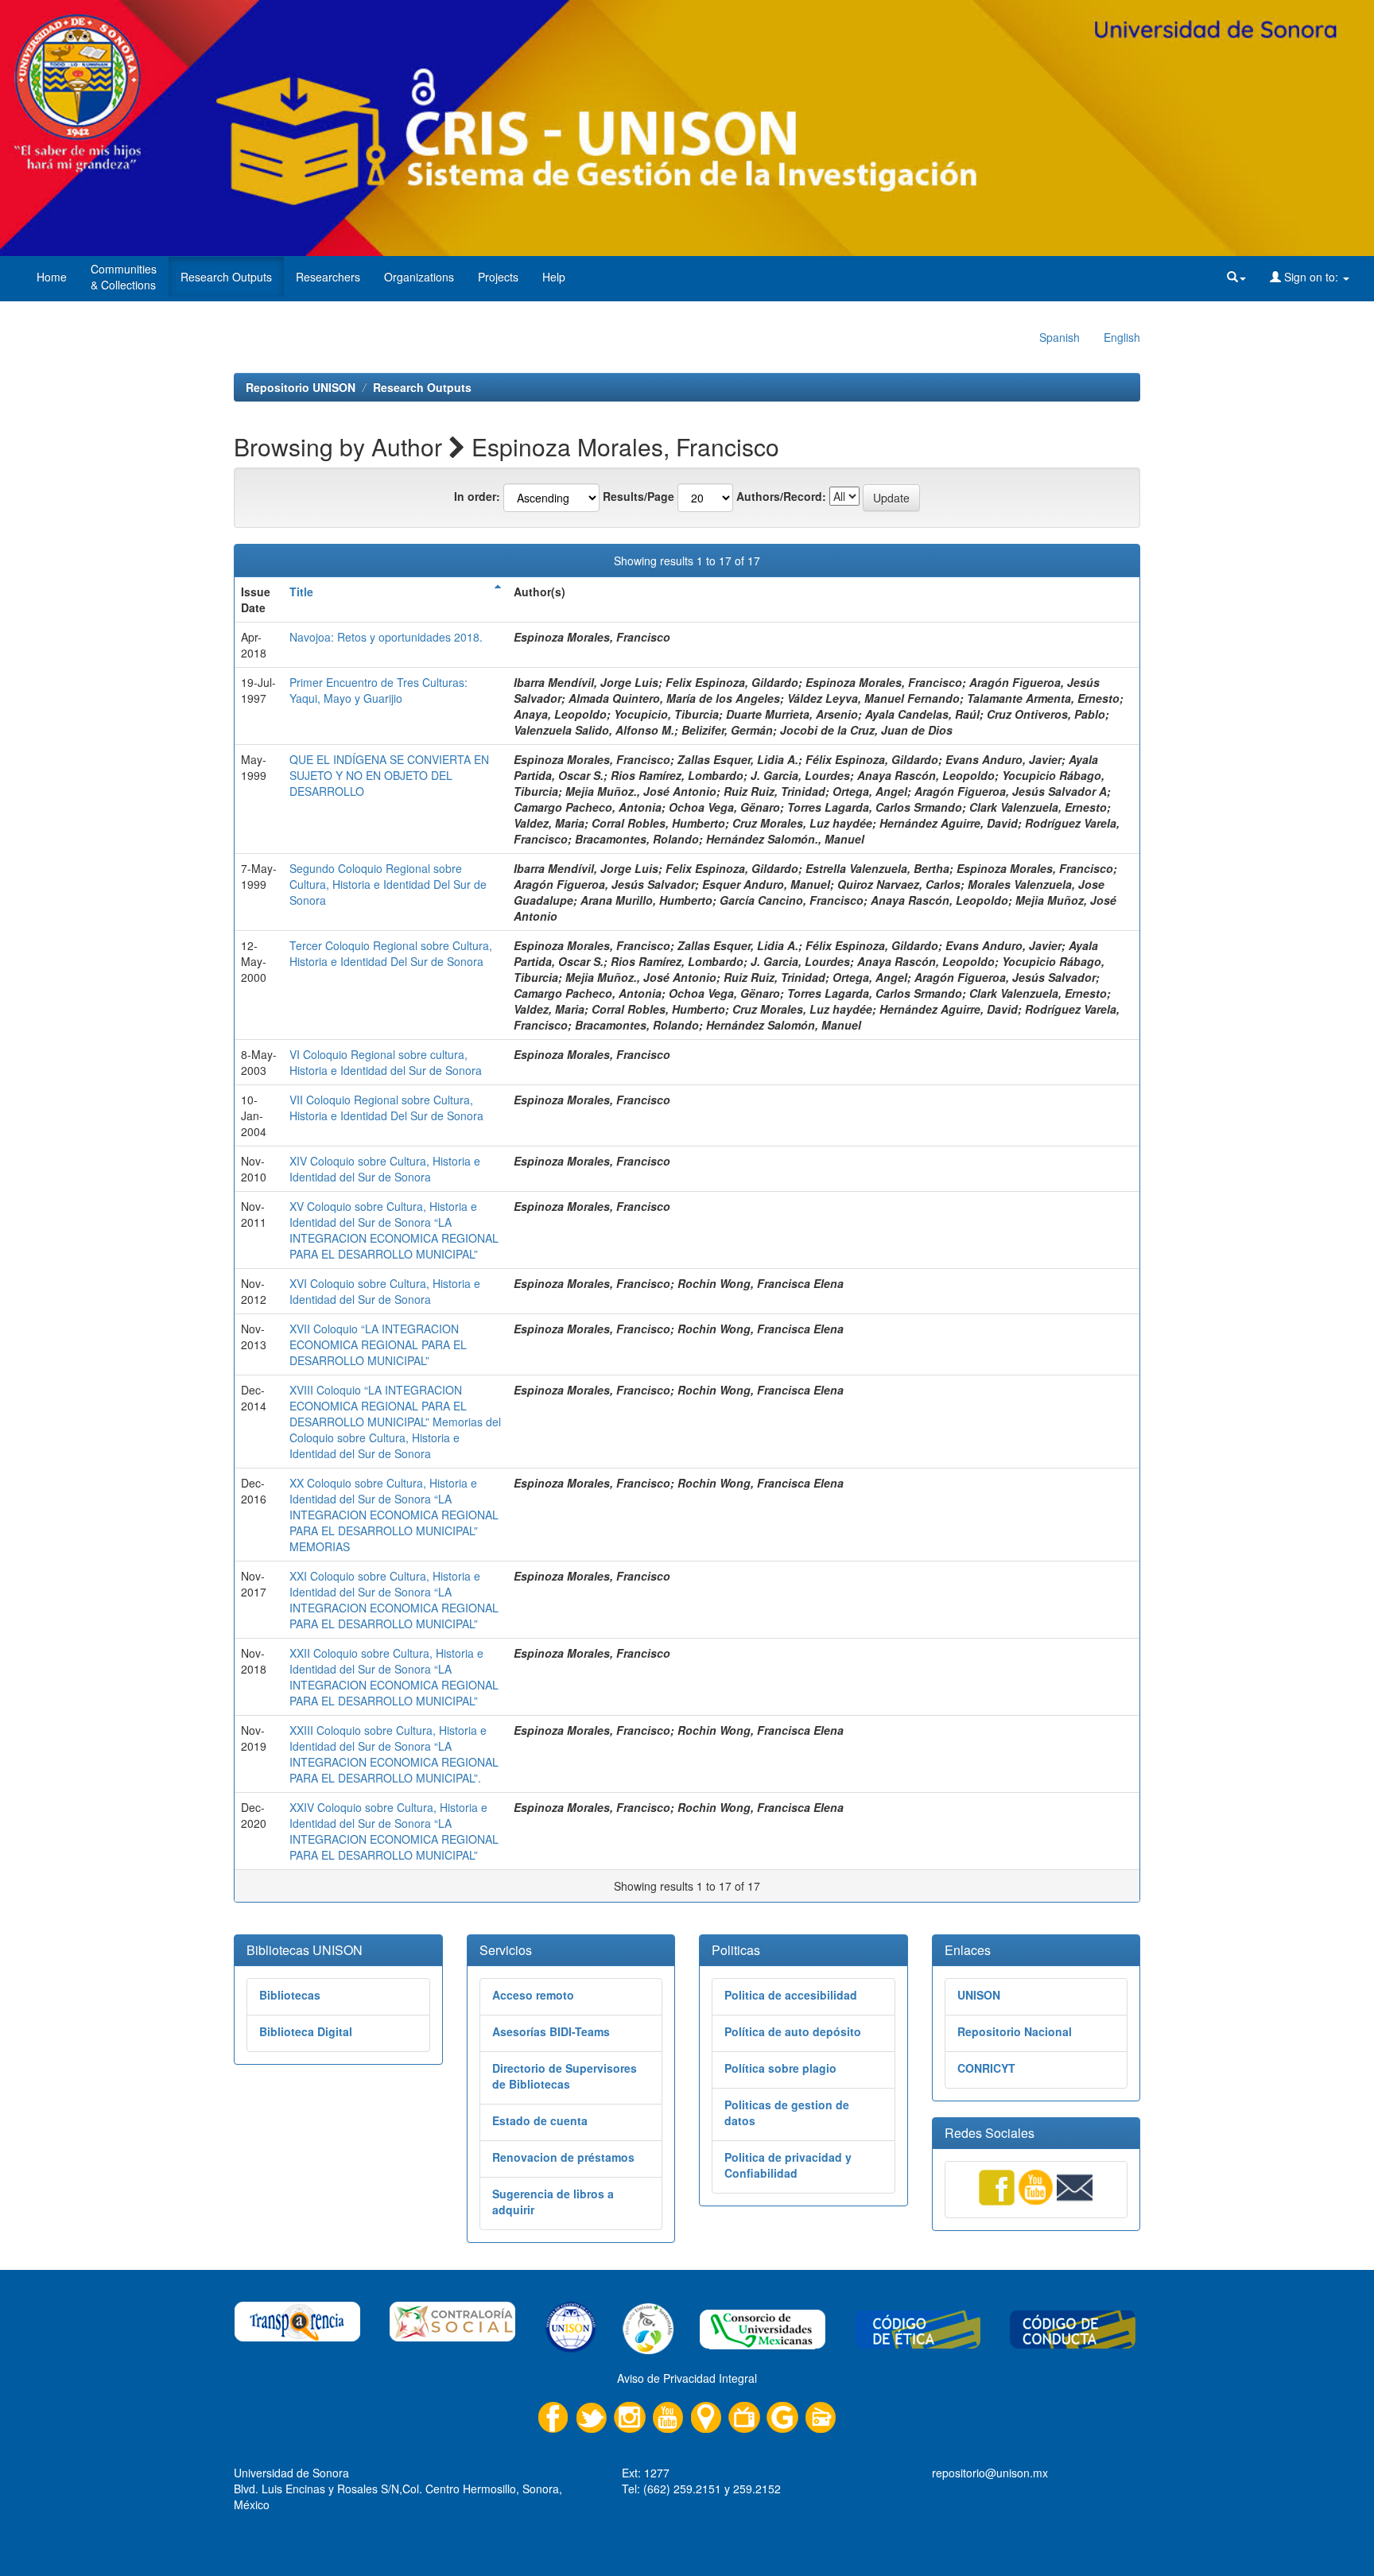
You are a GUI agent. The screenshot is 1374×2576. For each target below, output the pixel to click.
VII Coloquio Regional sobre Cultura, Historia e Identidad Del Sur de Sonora (386, 1108)
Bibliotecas (290, 1995)
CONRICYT (986, 2068)
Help (554, 277)
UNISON (979, 1995)
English (1122, 337)
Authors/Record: (781, 496)
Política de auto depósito (793, 2031)
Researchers (328, 277)
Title (301, 592)
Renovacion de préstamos (563, 2157)
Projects (498, 277)
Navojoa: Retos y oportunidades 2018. (386, 637)
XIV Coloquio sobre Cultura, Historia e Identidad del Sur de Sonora (385, 1169)
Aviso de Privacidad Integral (687, 2378)
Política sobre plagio (780, 2068)
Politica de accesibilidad (791, 1995)
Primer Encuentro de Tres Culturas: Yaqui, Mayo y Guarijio (378, 690)
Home (52, 277)
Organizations (419, 277)
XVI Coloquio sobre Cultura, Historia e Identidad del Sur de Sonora (385, 1291)
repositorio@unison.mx (990, 2473)
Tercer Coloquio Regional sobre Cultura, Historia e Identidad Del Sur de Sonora (391, 953)
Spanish (1060, 337)
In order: (477, 496)
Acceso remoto (533, 1995)
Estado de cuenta (540, 2120)
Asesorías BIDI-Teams (551, 2031)
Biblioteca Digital (306, 2031)
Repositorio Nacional (1015, 2031)
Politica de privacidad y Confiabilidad (788, 2165)
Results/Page (638, 496)
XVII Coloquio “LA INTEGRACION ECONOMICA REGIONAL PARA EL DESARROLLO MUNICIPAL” (378, 1344)
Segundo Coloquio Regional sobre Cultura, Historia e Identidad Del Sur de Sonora (388, 884)
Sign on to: (1311, 277)
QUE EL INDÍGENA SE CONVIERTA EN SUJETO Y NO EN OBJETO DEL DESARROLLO (389, 775)
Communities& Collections (124, 277)
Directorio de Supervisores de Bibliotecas (565, 2076)
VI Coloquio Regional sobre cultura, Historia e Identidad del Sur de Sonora (386, 1062)
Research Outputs (226, 277)
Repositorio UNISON (301, 387)
